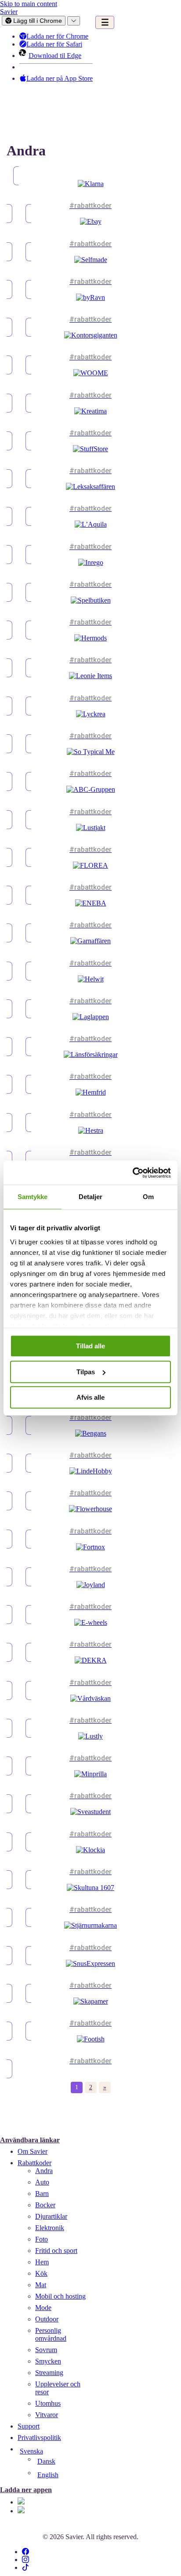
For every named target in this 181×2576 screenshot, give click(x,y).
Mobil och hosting (60, 2296)
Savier (9, 12)
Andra (44, 2171)
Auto (42, 2182)
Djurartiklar (51, 2216)
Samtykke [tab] (33, 1197)
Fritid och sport (56, 2251)
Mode (43, 2308)
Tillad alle (90, 1346)
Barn (42, 2193)
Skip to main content (29, 4)
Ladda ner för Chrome (56, 36)
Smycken (48, 2361)
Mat (41, 2285)
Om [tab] (148, 1197)
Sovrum (46, 2350)
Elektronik (50, 2228)
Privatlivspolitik (39, 2438)
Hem (42, 2262)
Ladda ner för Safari (52, 44)
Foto (42, 2239)
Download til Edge (53, 56)
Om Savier (33, 2151)
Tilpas (86, 1372)
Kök (41, 2273)
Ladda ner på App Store (58, 78)
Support (29, 2426)
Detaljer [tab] (91, 1197)
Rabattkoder (34, 2163)
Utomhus (48, 2403)
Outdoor (47, 2319)
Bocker (45, 2205)
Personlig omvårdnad (51, 2334)
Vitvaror (47, 2415)
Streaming (49, 2373)
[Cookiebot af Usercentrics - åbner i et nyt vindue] (132, 1173)
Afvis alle (90, 1397)
